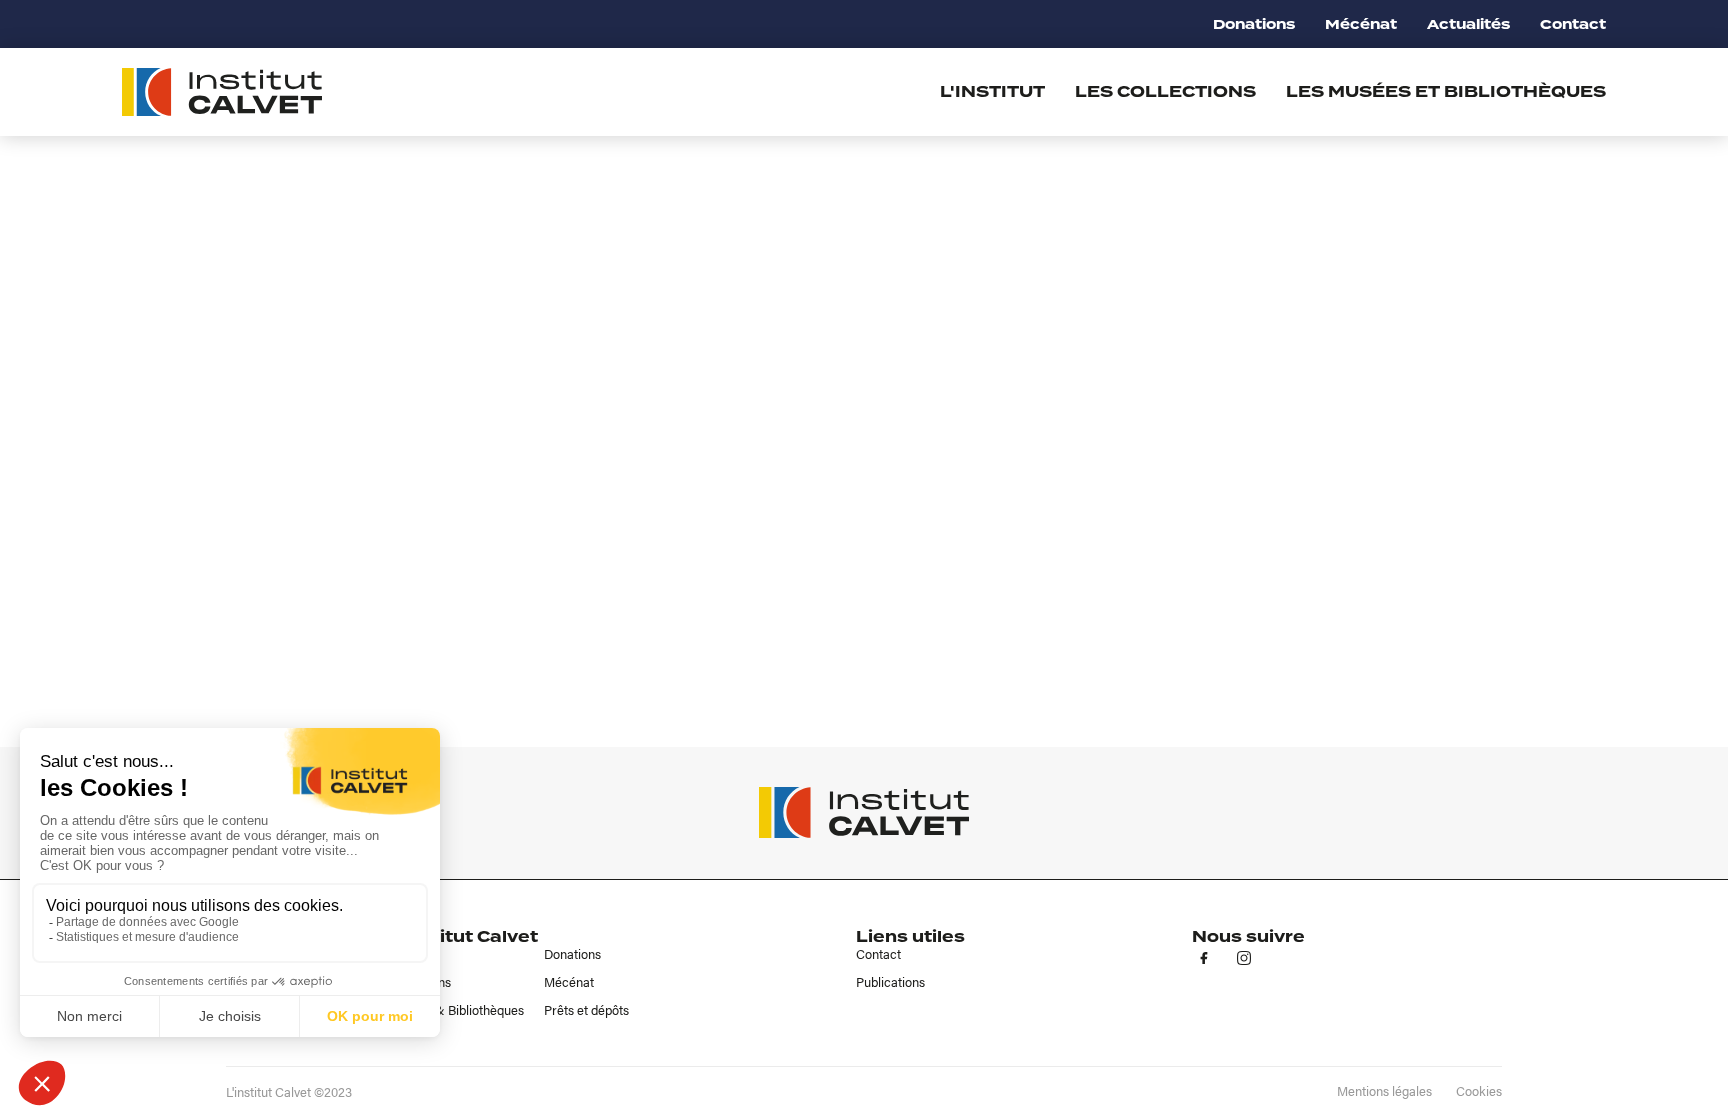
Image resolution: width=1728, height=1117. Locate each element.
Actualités (1468, 24)
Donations (1254, 24)
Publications (890, 982)
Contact (1573, 24)
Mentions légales (1384, 1091)
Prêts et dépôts (586, 1010)
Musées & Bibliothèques (456, 1010)
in (1244, 958)
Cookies (1479, 1091)
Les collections (1165, 92)
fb (1204, 958)
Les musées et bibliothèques (1446, 92)
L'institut (992, 92)
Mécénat (1361, 24)
